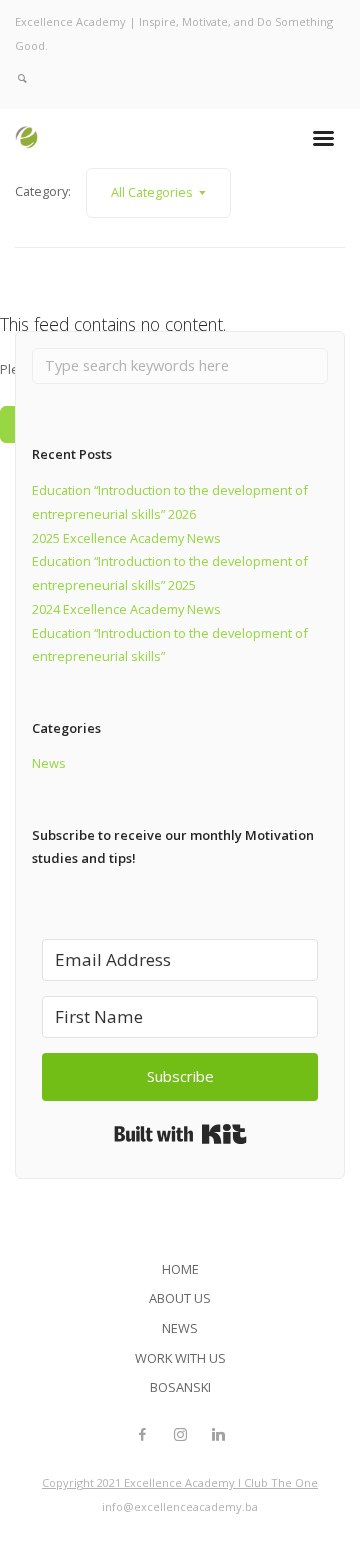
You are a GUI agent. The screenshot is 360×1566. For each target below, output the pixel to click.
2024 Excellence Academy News (126, 609)
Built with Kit (180, 1134)
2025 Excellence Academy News (126, 538)
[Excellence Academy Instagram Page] (180, 1435)
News (49, 763)
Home (180, 1269)
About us (180, 1298)
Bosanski (180, 1387)
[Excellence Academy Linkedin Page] (218, 1435)
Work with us (180, 1358)
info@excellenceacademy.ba (180, 1506)
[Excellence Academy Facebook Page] (142, 1435)
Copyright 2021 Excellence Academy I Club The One (180, 1482)
